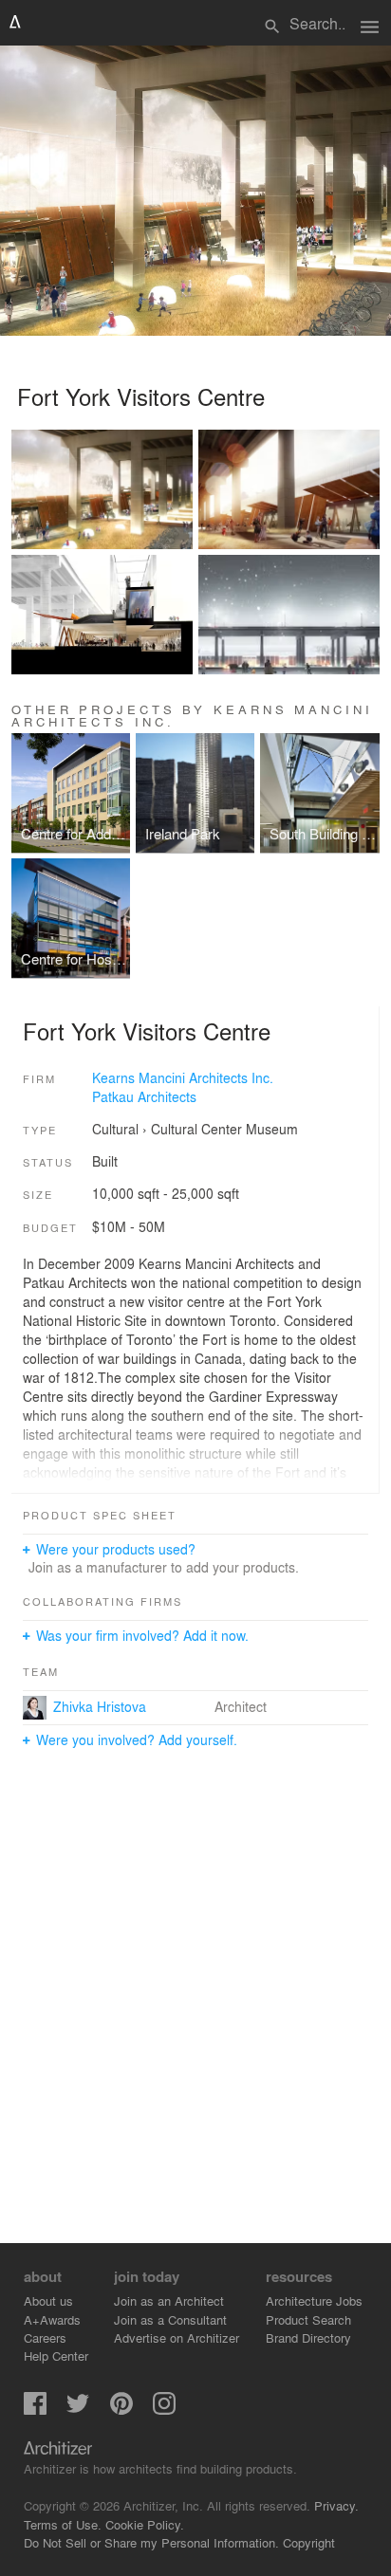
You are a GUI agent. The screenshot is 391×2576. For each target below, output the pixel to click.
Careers (45, 2337)
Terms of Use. (63, 2524)
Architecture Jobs (314, 2300)
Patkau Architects (144, 1096)
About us (48, 2300)
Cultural (115, 1129)
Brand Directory (308, 2337)
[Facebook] (35, 2410)
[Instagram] (164, 2410)
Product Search (308, 2319)
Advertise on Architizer (177, 2337)
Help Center (56, 2355)
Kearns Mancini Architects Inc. (183, 1077)
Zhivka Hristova (100, 1706)
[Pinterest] (121, 2410)
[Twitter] (78, 2410)
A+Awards (52, 2319)
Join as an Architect (169, 2300)
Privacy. (336, 2505)
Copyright (309, 2542)
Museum (272, 1129)
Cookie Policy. (145, 2524)
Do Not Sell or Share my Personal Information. (151, 2542)
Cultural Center (196, 1129)
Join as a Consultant (170, 2319)
